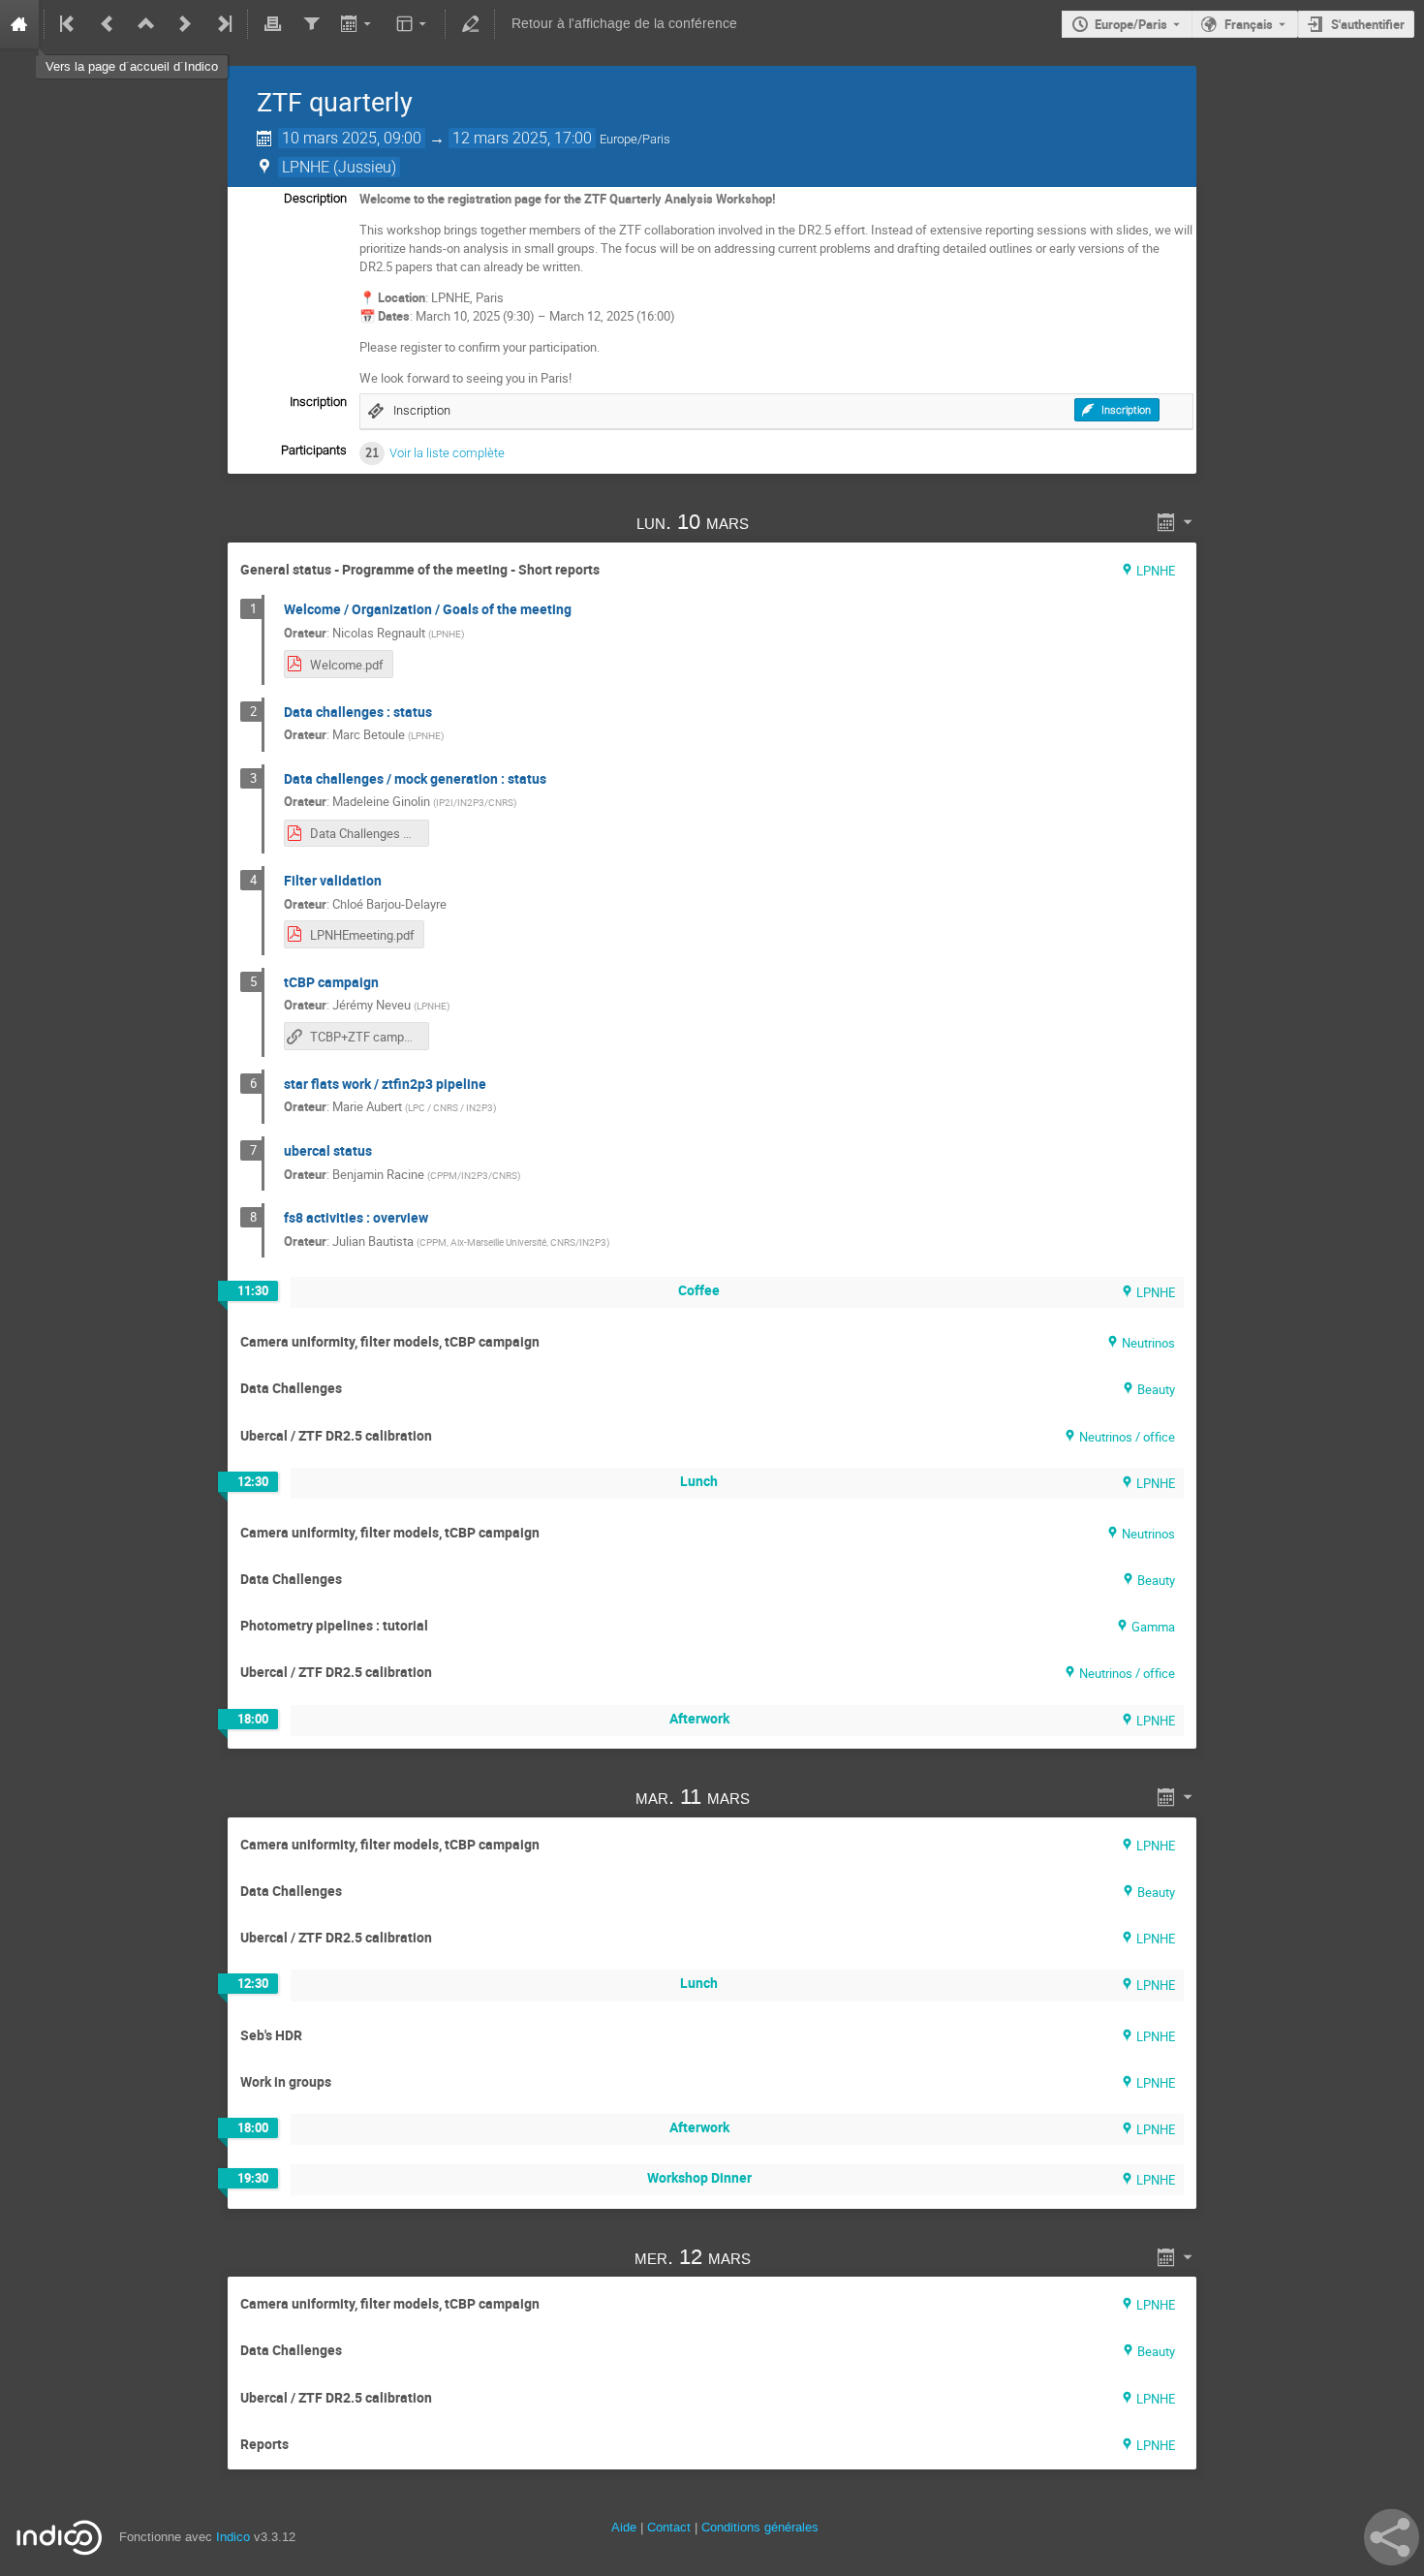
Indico (233, 2537)
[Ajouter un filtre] (311, 24)
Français (1249, 24)
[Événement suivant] (185, 24)
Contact (669, 2527)
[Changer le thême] (413, 24)
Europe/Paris (1131, 24)
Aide (624, 2527)
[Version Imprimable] (272, 24)
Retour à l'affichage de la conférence (624, 24)
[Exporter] (358, 24)
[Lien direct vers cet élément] (777, 522)
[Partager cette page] (1392, 2537)
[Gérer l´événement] (470, 24)
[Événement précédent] (108, 24)
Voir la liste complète (447, 453)
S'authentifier (1368, 24)
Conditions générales (760, 2527)
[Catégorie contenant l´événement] (146, 24)
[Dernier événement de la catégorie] (223, 24)
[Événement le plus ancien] (69, 24)
